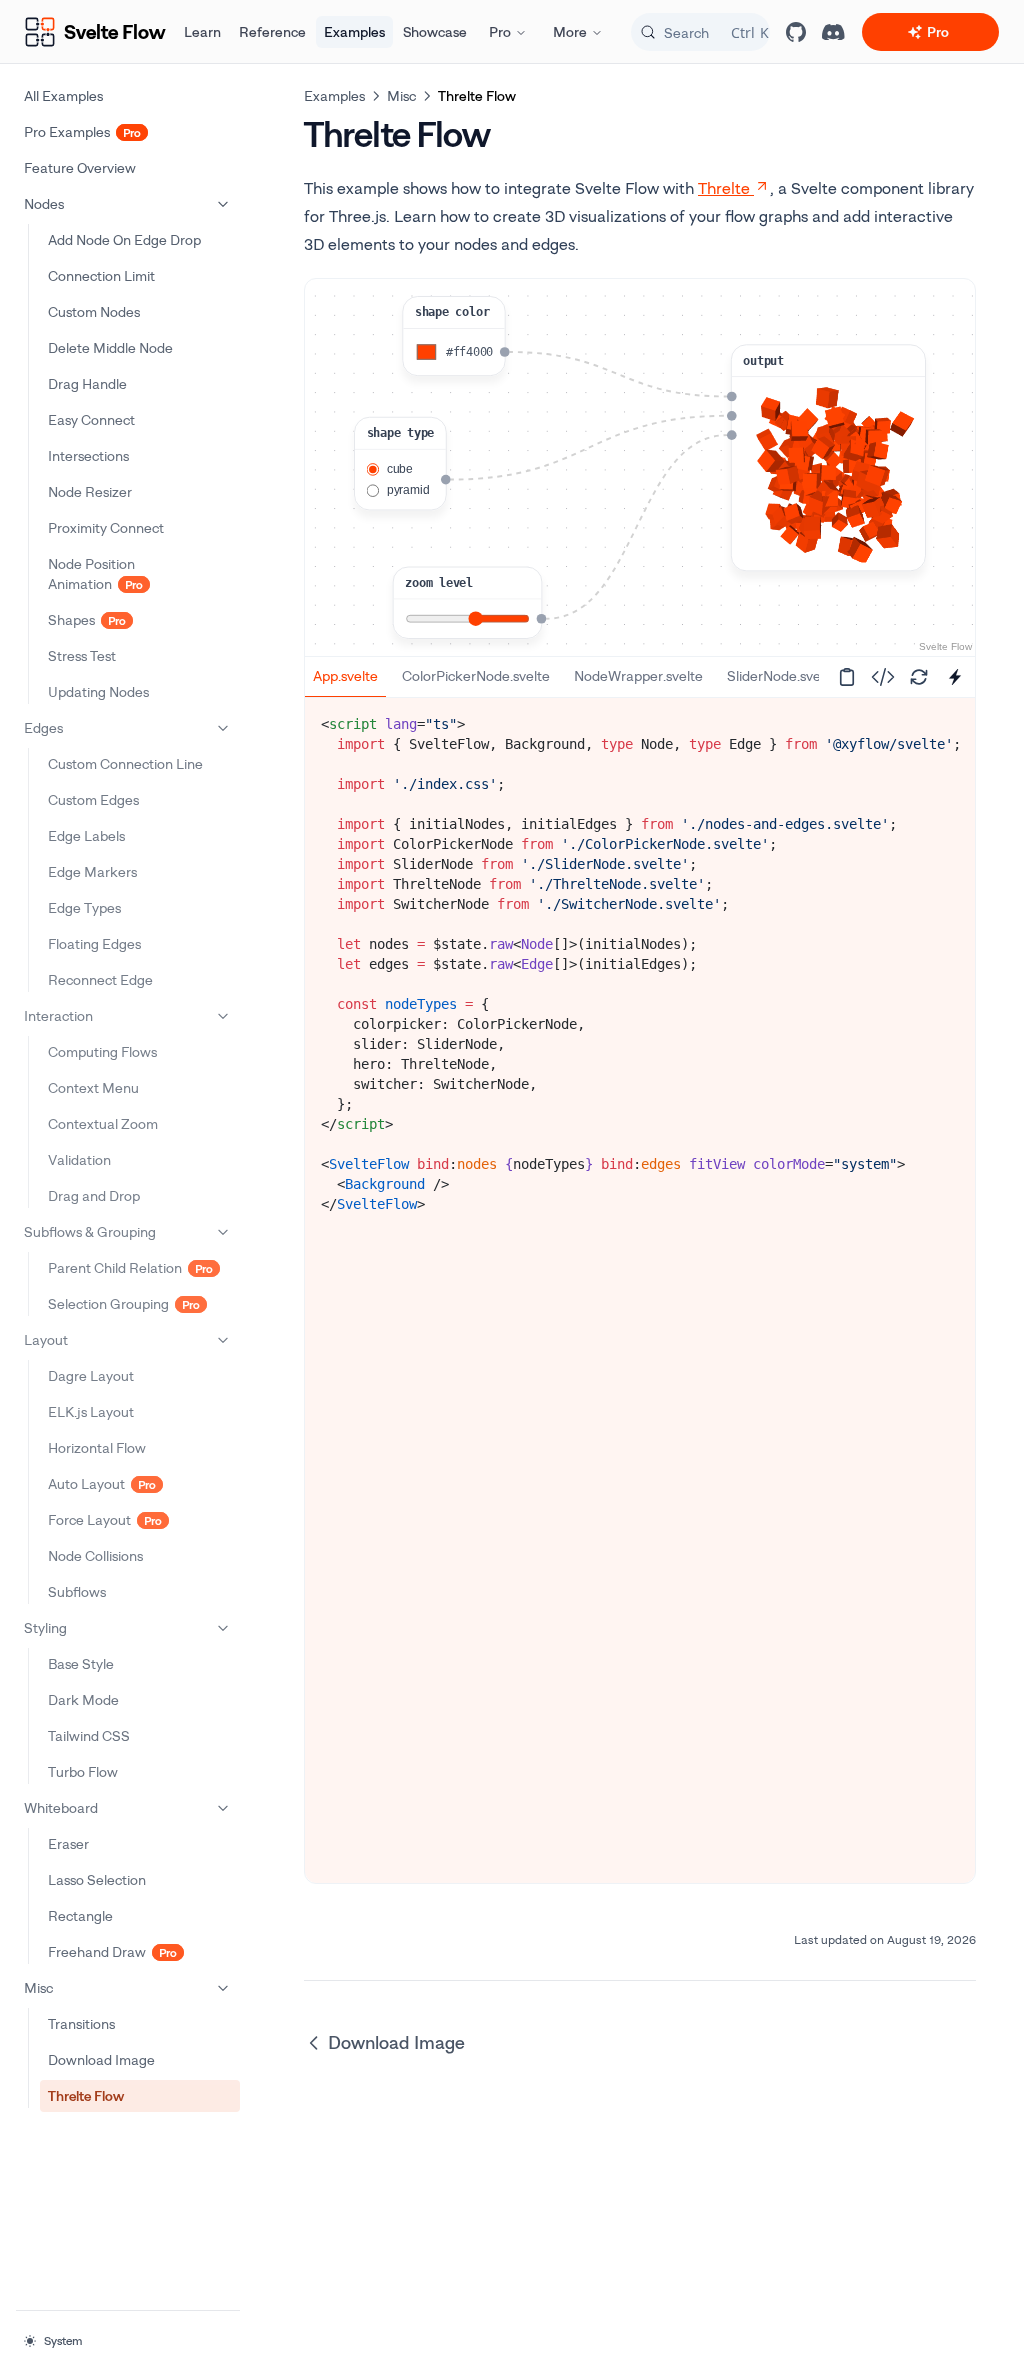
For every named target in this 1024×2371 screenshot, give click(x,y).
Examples (354, 31)
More (570, 31)
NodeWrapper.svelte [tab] (638, 675)
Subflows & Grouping (90, 1231)
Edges (43, 727)
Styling (45, 1627)
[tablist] (562, 677)
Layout (46, 1339)
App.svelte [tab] (345, 675)
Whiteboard (61, 1807)
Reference (272, 31)
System (63, 2340)
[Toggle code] (883, 677)
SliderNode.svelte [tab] (782, 675)
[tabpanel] (640, 964)
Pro (500, 31)
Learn (202, 31)
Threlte (724, 188)
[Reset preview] (919, 677)
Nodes (44, 203)
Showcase (435, 31)
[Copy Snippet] (847, 677)
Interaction (58, 1015)
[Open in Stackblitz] (955, 677)
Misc (38, 1987)
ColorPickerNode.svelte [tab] (476, 675)
